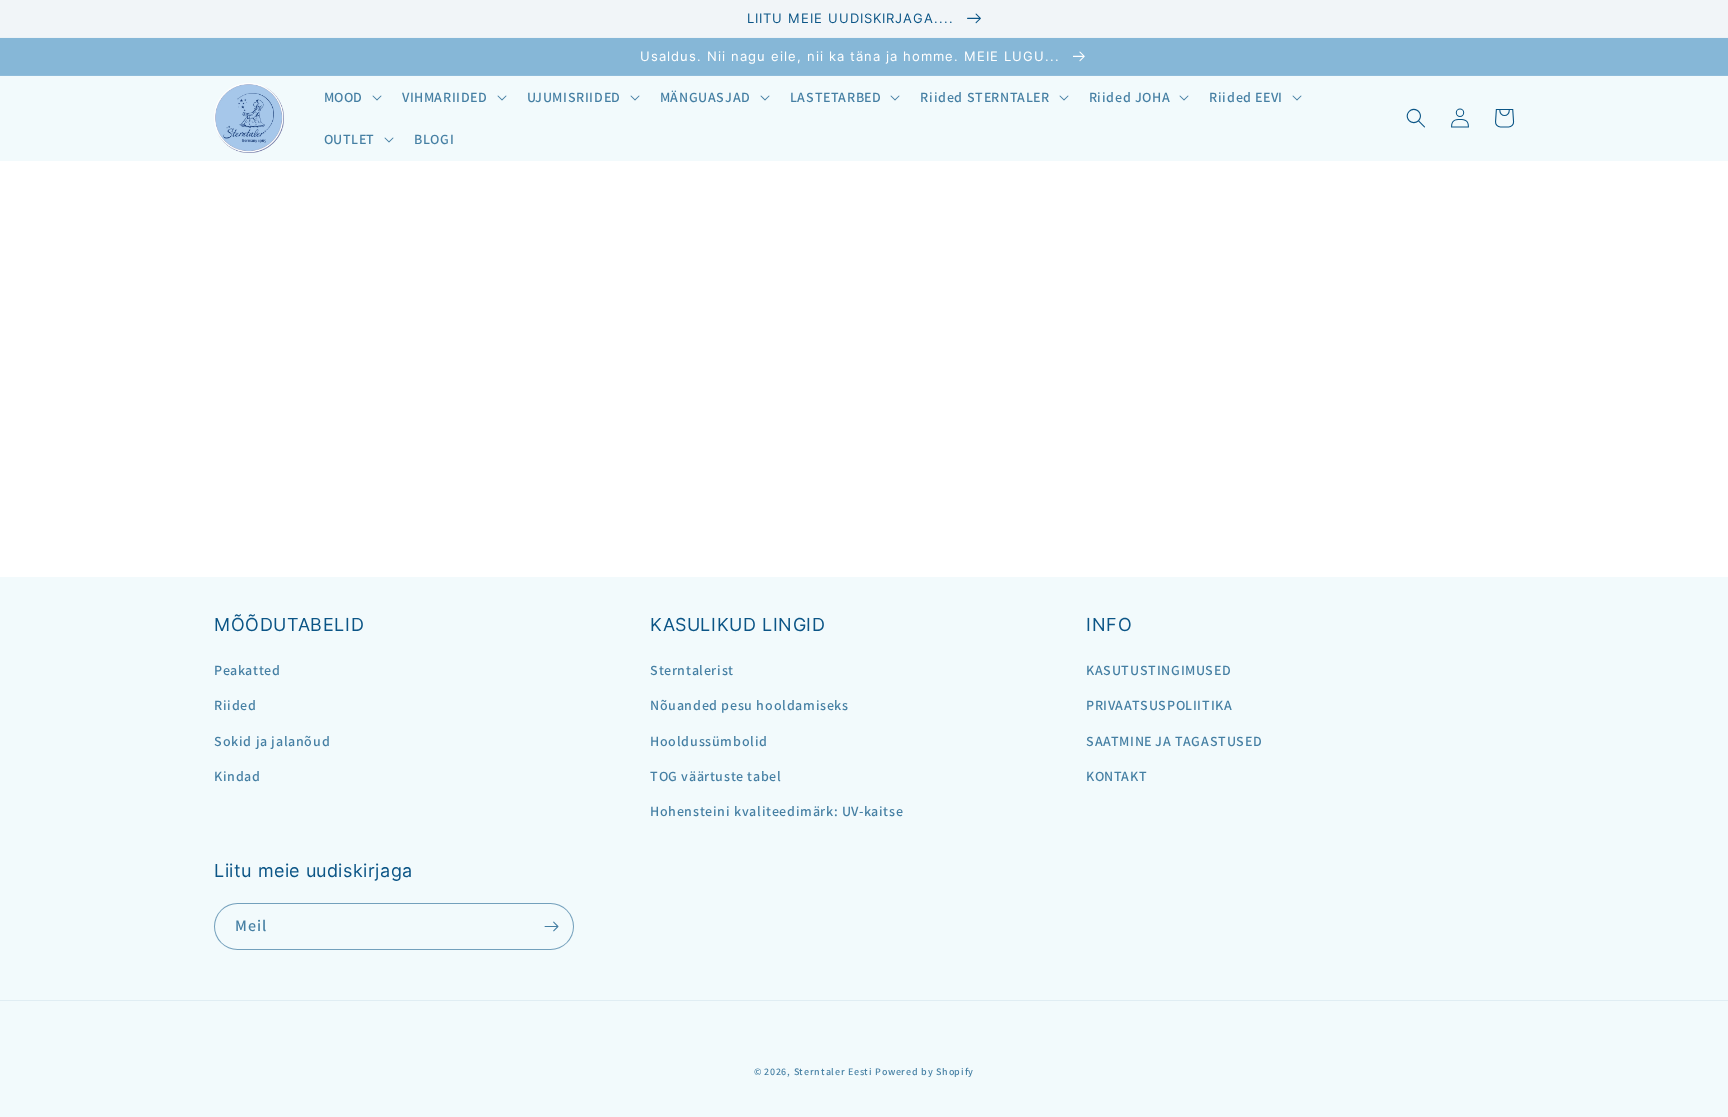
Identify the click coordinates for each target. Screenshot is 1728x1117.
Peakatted (247, 670)
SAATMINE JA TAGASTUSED (1174, 741)
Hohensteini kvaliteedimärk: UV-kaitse (776, 811)
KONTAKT (1116, 776)
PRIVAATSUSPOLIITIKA (1159, 705)
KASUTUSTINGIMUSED (1158, 670)
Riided (235, 705)
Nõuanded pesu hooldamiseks (749, 705)
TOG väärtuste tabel (715, 776)
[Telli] (551, 926)
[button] (351, 97)
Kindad (237, 776)
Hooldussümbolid (709, 741)
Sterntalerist (692, 670)
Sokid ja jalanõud (272, 741)
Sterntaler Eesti (833, 1071)
